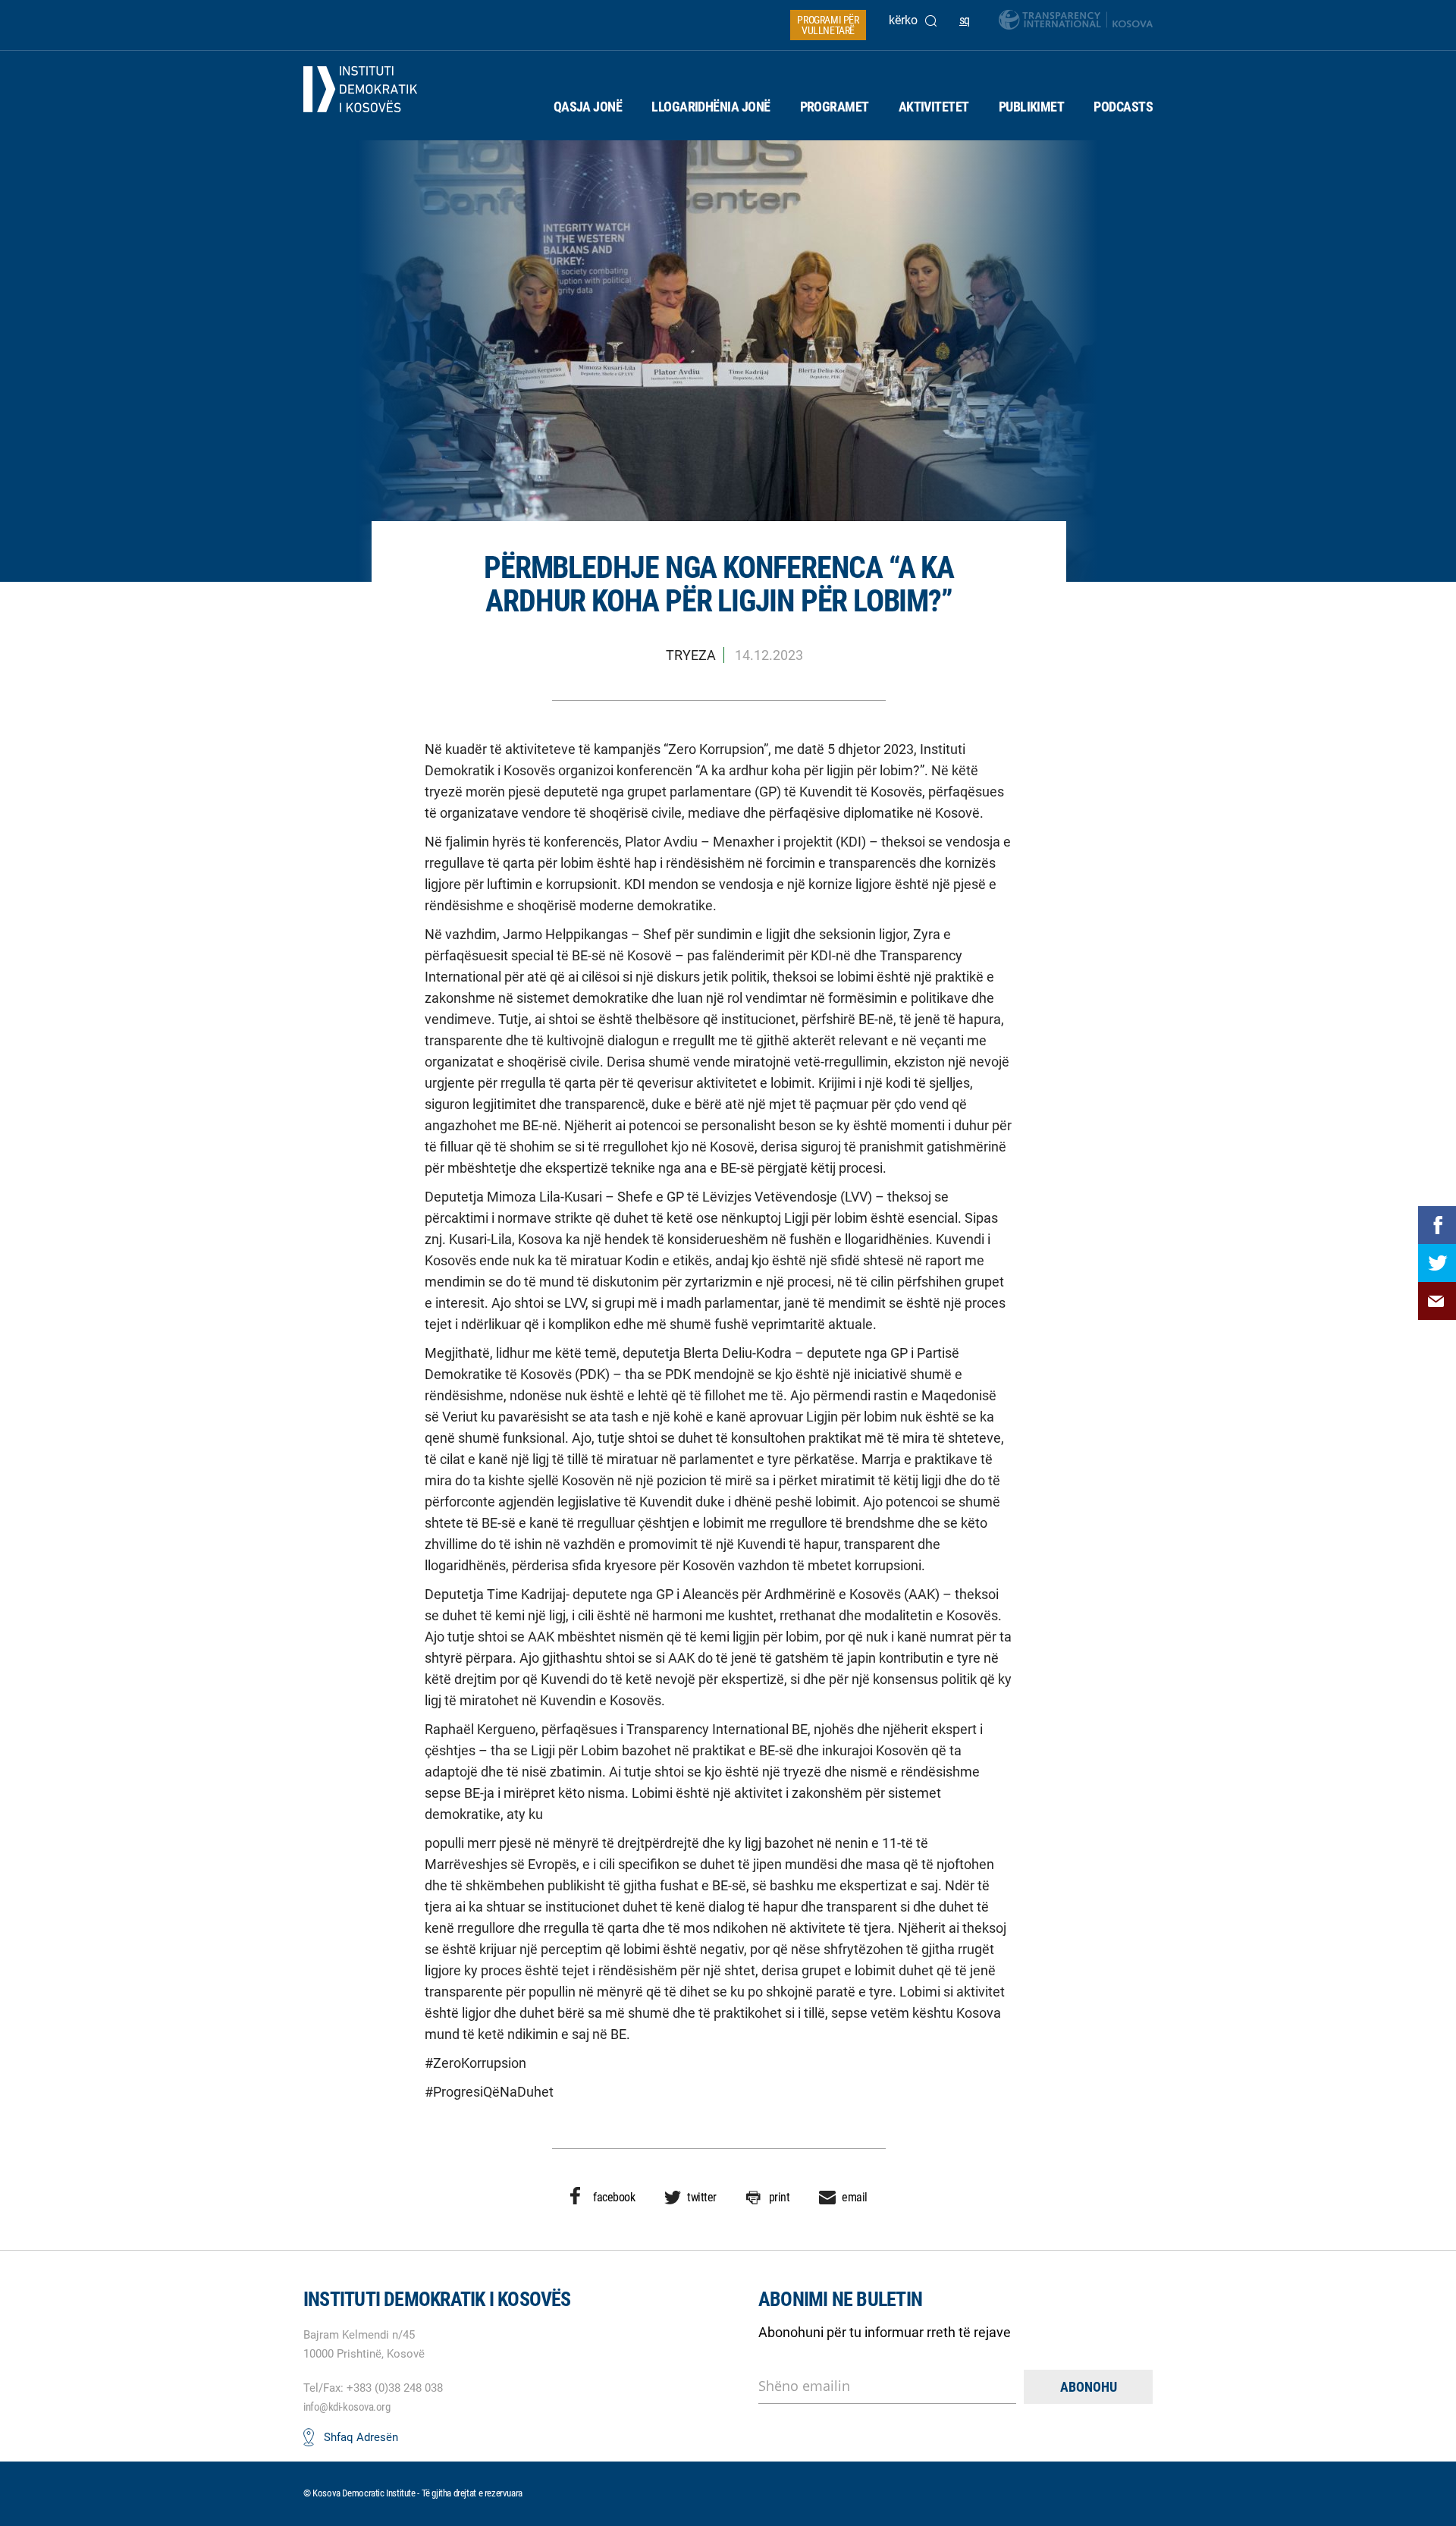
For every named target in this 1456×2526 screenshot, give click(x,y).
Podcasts (1123, 107)
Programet (835, 107)
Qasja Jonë (588, 107)
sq (965, 20)
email (855, 2197)
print (780, 2197)
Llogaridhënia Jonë (711, 107)
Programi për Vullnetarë (828, 25)
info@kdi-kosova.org (347, 2407)
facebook (614, 2197)
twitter (702, 2197)
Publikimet (1032, 107)
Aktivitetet (934, 107)
